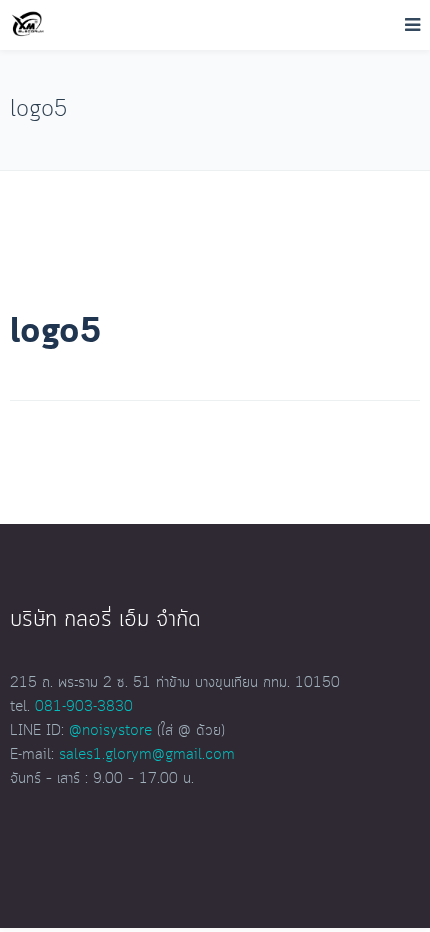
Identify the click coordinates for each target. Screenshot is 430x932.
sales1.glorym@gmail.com (147, 755)
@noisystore (110, 731)
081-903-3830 (84, 707)
